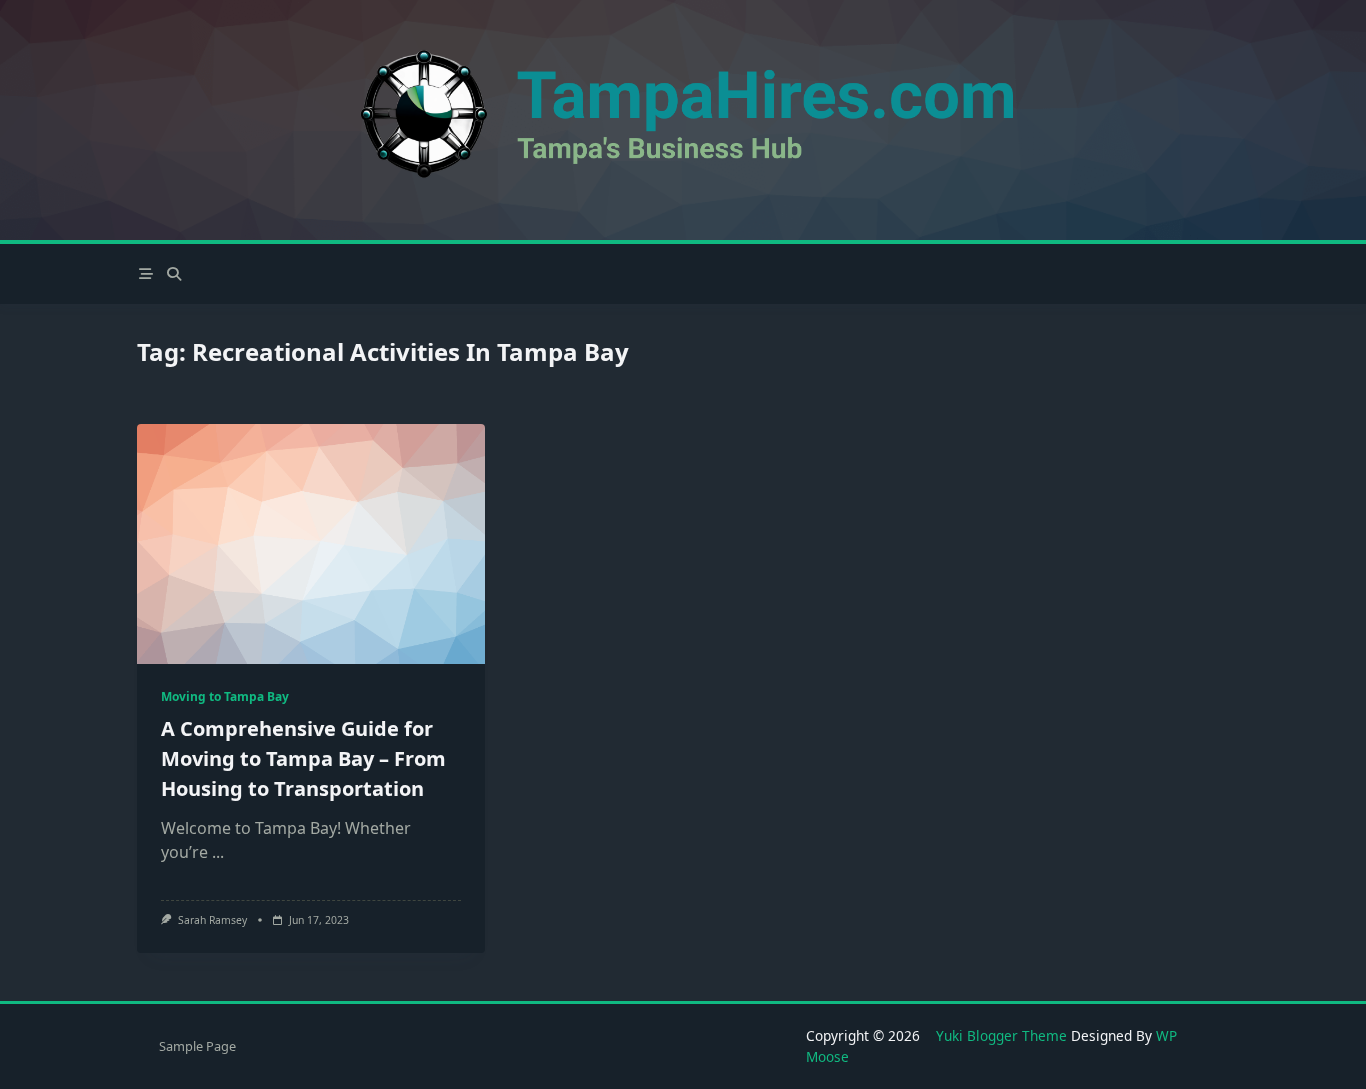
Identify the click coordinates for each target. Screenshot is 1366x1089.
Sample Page (197, 1046)
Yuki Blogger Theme (1001, 1035)
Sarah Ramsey (212, 920)
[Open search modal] (174, 274)
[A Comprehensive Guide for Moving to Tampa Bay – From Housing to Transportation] (311, 544)
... (218, 852)
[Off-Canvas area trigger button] (146, 274)
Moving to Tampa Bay (225, 696)
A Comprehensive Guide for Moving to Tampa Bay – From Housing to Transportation (303, 758)
